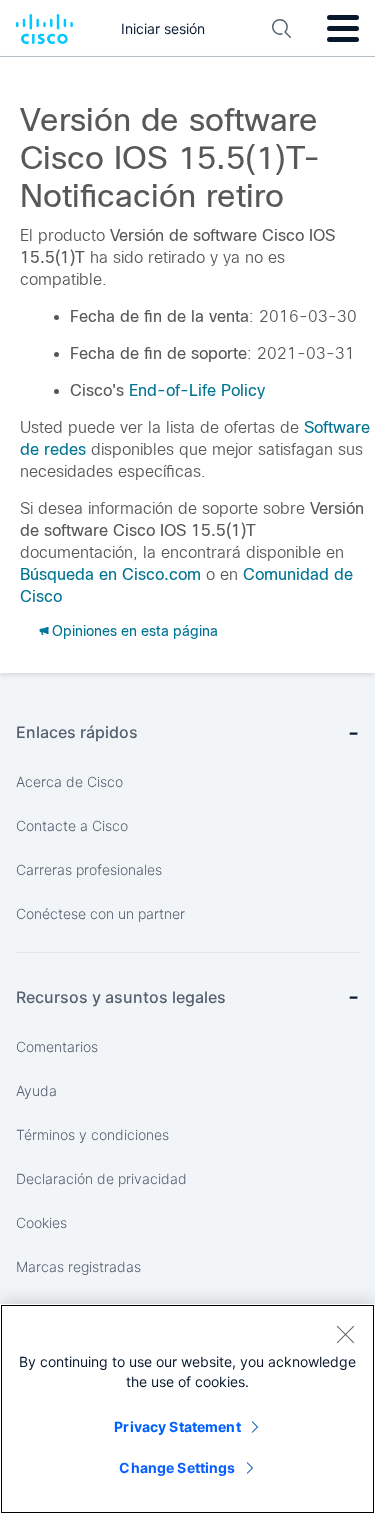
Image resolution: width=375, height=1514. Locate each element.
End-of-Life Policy (197, 390)
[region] (187, 1409)
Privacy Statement (177, 1426)
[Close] (345, 1334)
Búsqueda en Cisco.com (110, 574)
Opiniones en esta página (135, 631)
